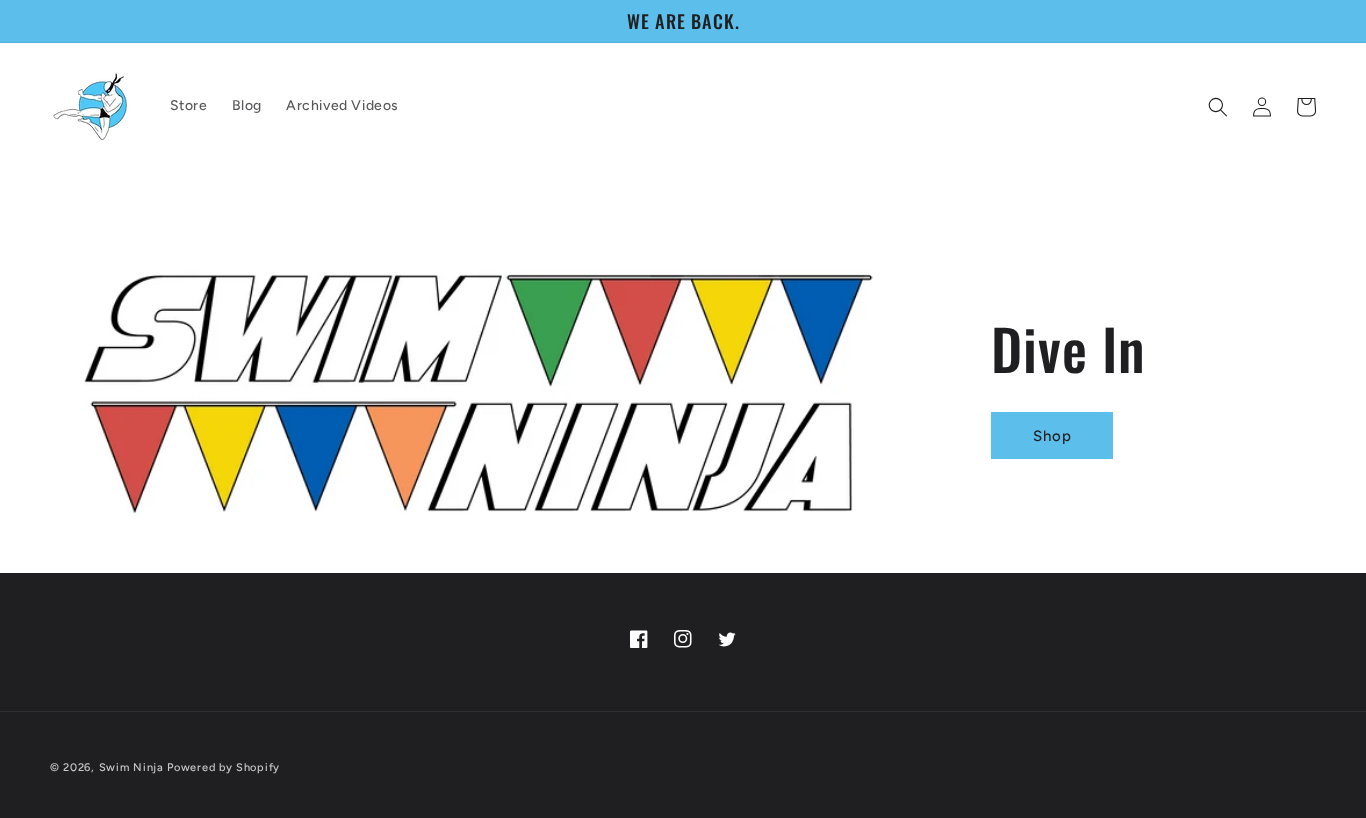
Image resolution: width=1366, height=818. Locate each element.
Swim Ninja (131, 767)
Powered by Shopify (223, 767)
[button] (1218, 107)
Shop (1051, 436)
